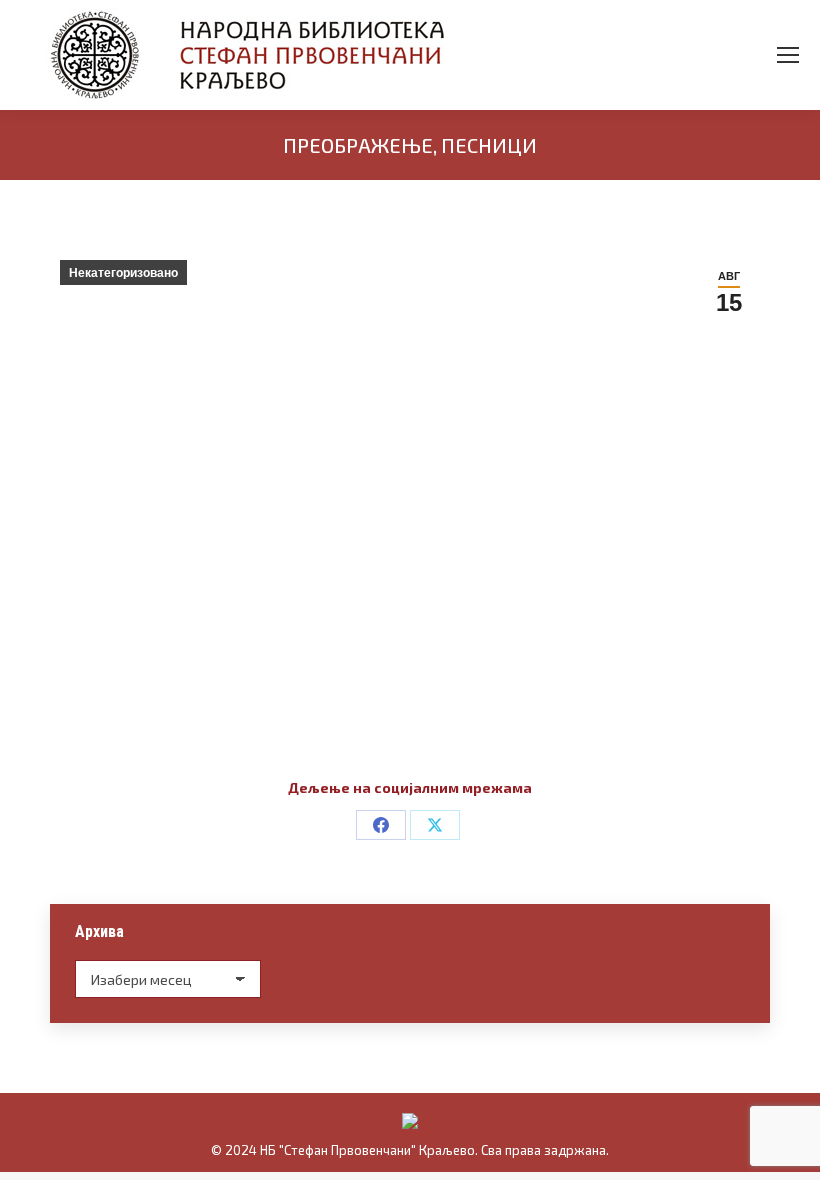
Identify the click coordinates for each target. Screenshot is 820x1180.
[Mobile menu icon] (788, 55)
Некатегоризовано (123, 273)
